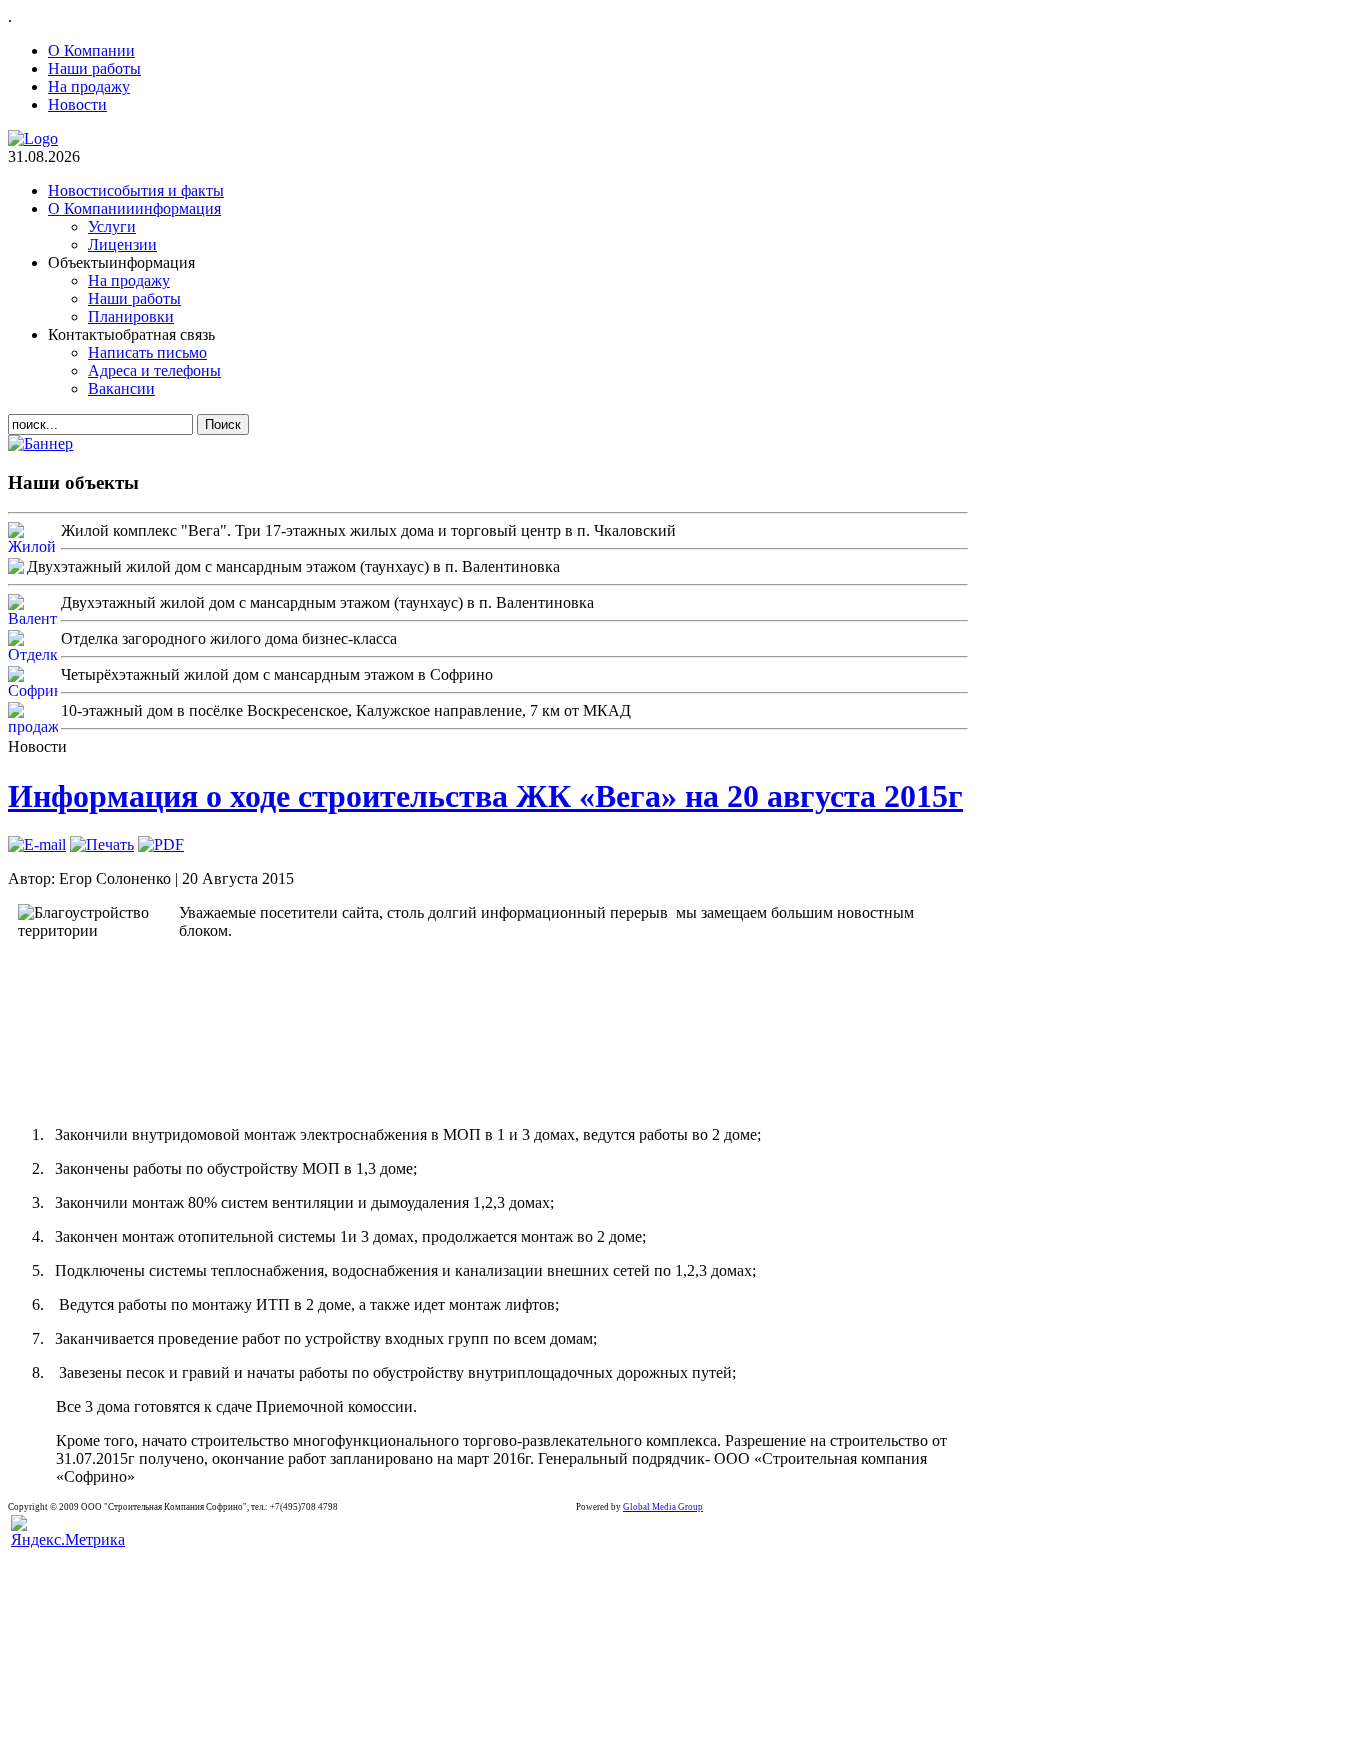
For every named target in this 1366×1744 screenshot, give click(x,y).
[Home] (33, 138)
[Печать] (102, 844)
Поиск (223, 424)
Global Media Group (663, 1507)
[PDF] (161, 844)
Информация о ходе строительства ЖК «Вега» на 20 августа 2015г (485, 796)
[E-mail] (37, 844)
